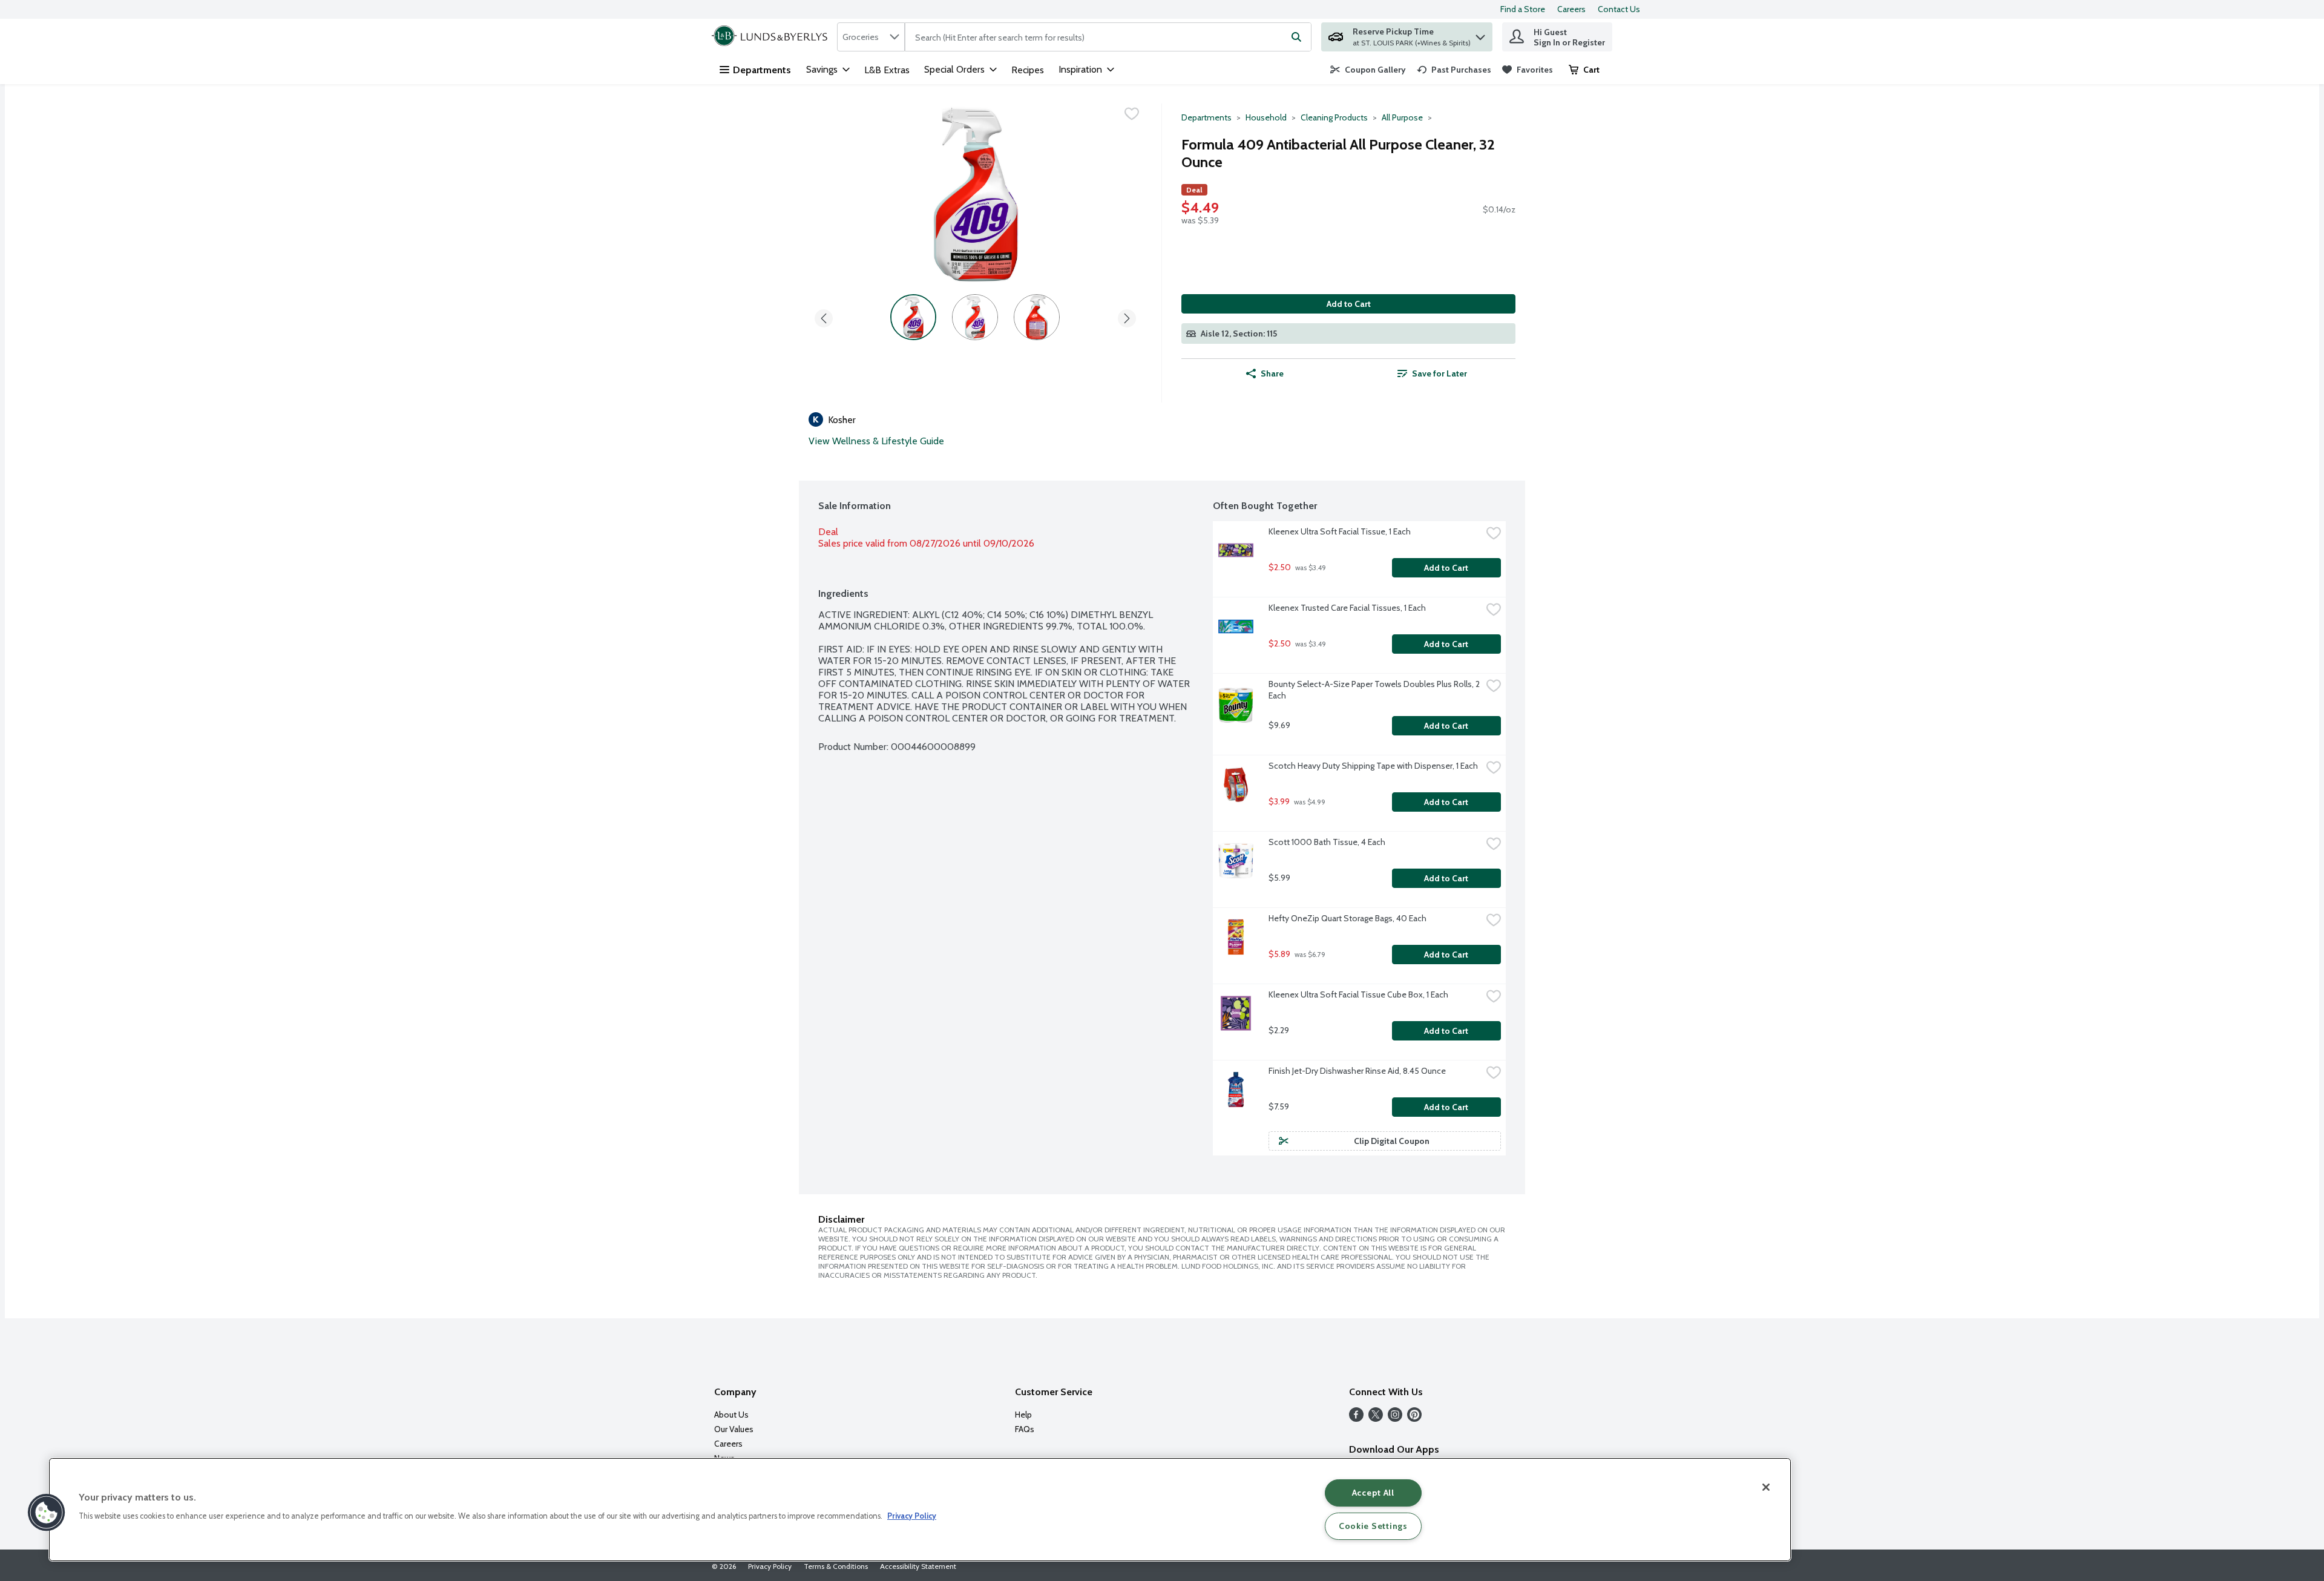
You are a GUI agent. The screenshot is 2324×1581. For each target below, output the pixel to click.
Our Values (734, 1429)
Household (1266, 117)
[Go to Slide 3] (1037, 317)
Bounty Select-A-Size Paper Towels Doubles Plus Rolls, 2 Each (1375, 690)
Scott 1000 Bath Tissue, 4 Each (1327, 842)
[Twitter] (1376, 1418)
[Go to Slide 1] (913, 317)
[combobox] (871, 37)
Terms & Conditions (836, 1566)
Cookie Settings (1373, 1526)
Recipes (1028, 70)
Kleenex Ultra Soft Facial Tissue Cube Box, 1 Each (1358, 994)
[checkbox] (1132, 114)
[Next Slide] (1127, 316)
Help (1023, 1415)
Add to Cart (1349, 304)
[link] (1368, 70)
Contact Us (1619, 9)
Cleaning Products (1334, 117)
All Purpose (1402, 117)
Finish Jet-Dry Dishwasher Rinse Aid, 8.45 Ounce (1357, 1071)
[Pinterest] (1414, 1418)
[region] (920, 1510)
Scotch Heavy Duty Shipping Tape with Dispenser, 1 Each (1373, 766)
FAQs (1025, 1429)
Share (1272, 373)
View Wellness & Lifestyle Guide (876, 441)
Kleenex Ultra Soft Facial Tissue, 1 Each (1340, 531)
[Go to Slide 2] (975, 317)
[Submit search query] (1296, 37)
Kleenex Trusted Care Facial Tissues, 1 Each (1347, 608)
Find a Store (1523, 9)
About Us (731, 1415)
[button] (1480, 34)
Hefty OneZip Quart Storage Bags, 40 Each (1347, 918)
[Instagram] (1395, 1418)
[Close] (1766, 1487)
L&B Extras (887, 70)
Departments (762, 70)
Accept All (1373, 1493)
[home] (772, 37)
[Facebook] (1356, 1418)
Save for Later (1439, 373)
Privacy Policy (770, 1566)
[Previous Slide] (824, 316)
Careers (1571, 9)
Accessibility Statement (918, 1566)
